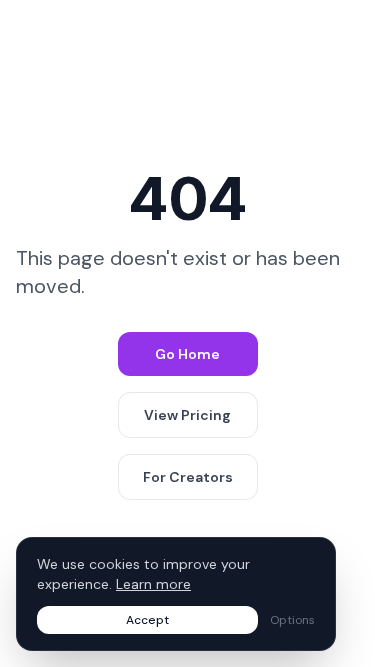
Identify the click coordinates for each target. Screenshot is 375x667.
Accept (147, 620)
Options (292, 620)
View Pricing (187, 415)
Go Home (187, 354)
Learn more (153, 584)
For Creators (188, 477)
